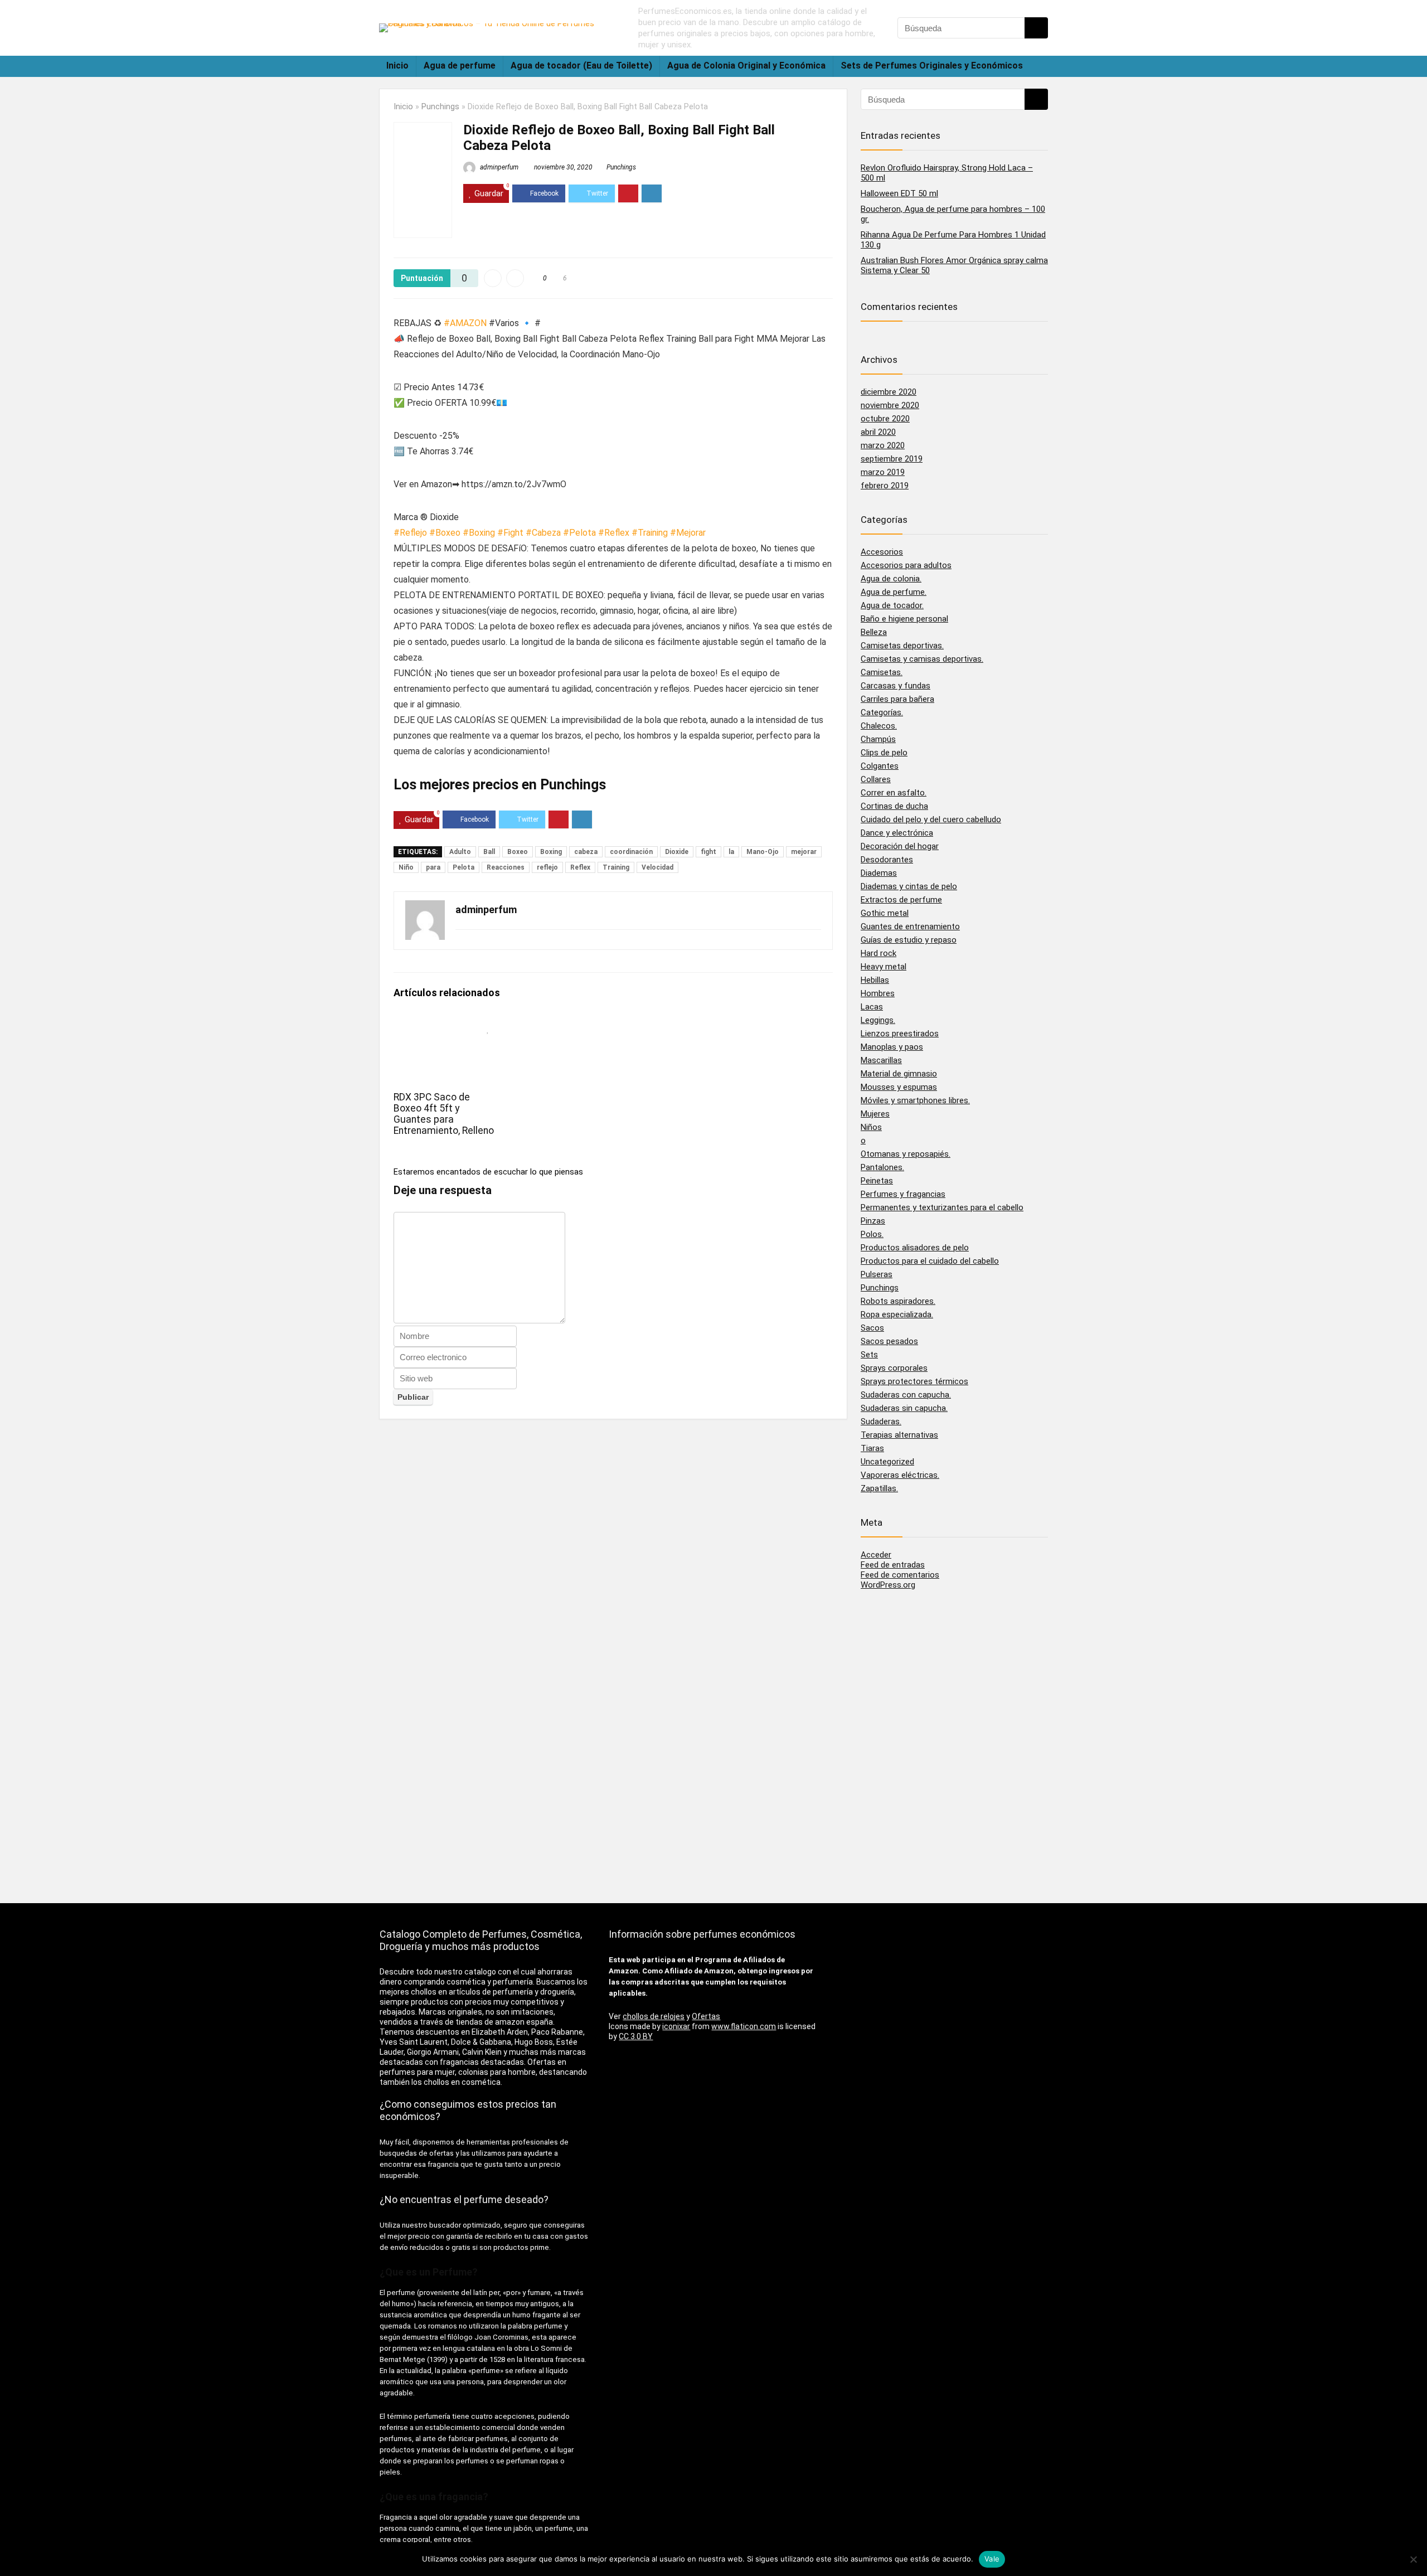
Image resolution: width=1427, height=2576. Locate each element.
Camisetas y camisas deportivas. (922, 659)
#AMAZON (465, 323)
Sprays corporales (894, 1368)
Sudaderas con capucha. (906, 1395)
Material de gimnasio (899, 1074)
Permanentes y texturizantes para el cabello (942, 1207)
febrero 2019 (885, 486)
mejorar (804, 852)
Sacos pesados (889, 1341)
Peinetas (877, 1181)
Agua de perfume (460, 66)
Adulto (460, 852)
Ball (489, 852)
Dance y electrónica (897, 833)
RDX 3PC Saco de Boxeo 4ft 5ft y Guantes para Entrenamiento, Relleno (444, 1114)
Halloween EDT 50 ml (899, 193)
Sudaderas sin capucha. (904, 1408)
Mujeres (875, 1114)
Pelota (463, 867)
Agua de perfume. (894, 592)
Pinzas (873, 1221)
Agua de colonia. (891, 579)
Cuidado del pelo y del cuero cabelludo (931, 819)
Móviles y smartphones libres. (915, 1100)
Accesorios (882, 552)
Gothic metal (885, 913)
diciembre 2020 (889, 392)
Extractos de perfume (901, 900)
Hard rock (878, 953)
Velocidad (657, 867)
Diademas (879, 873)
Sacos (872, 1328)
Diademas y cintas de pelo (909, 886)
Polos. (872, 1234)
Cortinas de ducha (894, 806)
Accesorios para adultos (906, 565)
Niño (406, 867)
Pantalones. (882, 1167)
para (433, 867)
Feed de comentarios (900, 1575)
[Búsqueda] (1036, 28)
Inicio (397, 66)
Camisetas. (882, 672)
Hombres (878, 993)
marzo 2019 (883, 472)
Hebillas (875, 980)
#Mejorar (688, 533)
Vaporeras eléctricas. (900, 1475)
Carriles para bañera (897, 699)
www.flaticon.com (744, 2026)
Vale (992, 2559)
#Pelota (579, 533)
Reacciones (506, 867)
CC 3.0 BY (636, 2036)
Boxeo (518, 852)
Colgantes (880, 766)
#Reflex (614, 533)
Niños (871, 1127)
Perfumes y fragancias (903, 1194)
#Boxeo (445, 533)
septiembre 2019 (892, 459)
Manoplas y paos (892, 1047)
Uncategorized (887, 1462)
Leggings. (878, 1020)
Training (616, 867)
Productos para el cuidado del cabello (930, 1261)
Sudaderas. (881, 1422)
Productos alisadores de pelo (915, 1248)
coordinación (631, 852)
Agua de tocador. (892, 605)
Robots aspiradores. (898, 1301)
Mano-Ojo (763, 852)
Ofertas (706, 2016)
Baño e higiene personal (904, 619)
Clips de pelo (884, 753)
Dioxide (677, 852)
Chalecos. (879, 726)
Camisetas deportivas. (902, 646)
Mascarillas (881, 1060)
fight (708, 852)
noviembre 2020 (890, 405)
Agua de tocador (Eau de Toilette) (581, 66)
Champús (878, 739)
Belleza (874, 632)
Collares (876, 779)
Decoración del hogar (900, 846)
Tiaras (872, 1448)
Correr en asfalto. (894, 793)
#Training (650, 533)
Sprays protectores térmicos (914, 1381)
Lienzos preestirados (900, 1034)
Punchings (440, 107)
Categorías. (882, 712)
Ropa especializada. (897, 1314)
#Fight (510, 533)
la (731, 852)
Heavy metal (884, 967)
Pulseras (877, 1274)
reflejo (547, 867)
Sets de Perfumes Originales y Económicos (932, 66)
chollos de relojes (654, 2016)
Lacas (872, 1007)
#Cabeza (543, 533)
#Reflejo (410, 533)
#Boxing (479, 533)
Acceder (876, 1555)
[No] (1413, 2559)
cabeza (586, 852)
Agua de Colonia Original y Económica (746, 66)
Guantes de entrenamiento (910, 926)
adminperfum (498, 167)
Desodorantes (887, 860)
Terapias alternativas (899, 1435)
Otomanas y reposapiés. (906, 1154)
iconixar (676, 2026)
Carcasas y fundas (895, 686)
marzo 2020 (883, 445)
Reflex (580, 867)
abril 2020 (878, 432)
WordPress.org (888, 1585)
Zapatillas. (879, 1488)
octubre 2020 (885, 419)
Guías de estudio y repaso (909, 940)
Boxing (551, 852)
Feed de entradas (893, 1565)
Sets (869, 1355)
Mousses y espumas (899, 1087)
